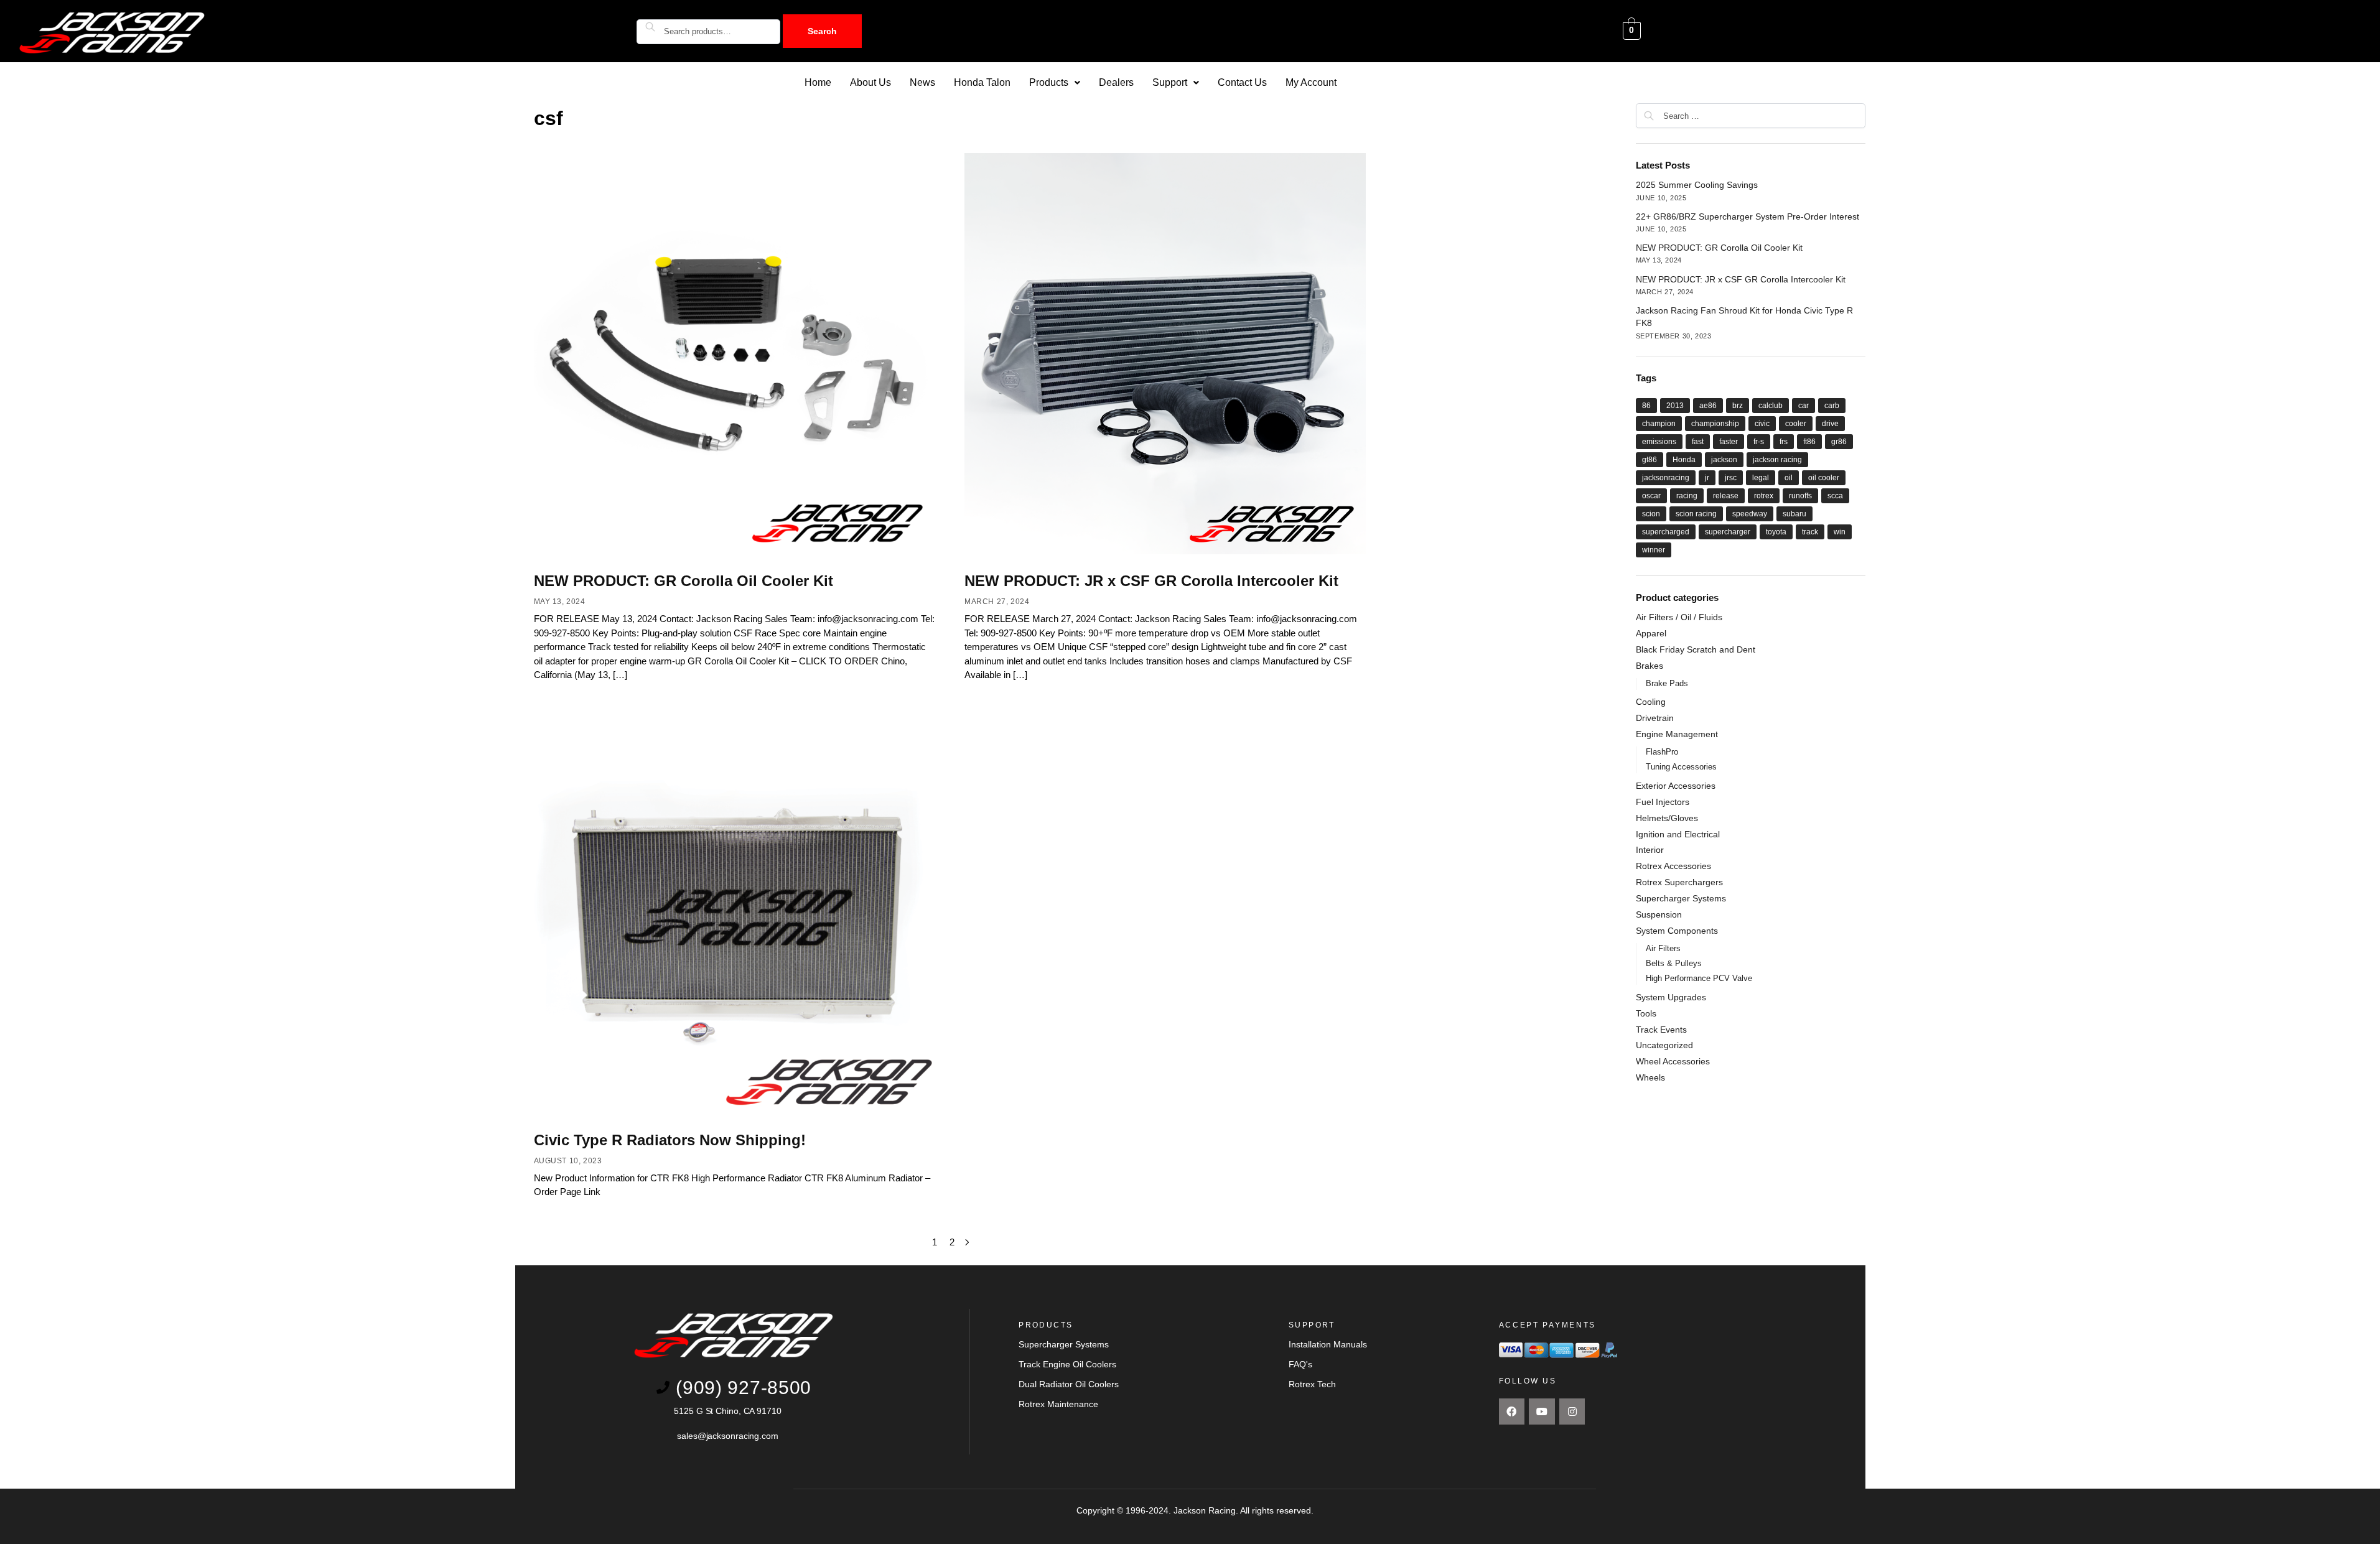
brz (1738, 406)
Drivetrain (1655, 718)
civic (1762, 424)
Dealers (1116, 82)
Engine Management (1677, 734)
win (1840, 532)
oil (1789, 478)
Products (1049, 82)
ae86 (1708, 406)
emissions (1659, 442)
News (922, 82)
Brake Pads (1667, 683)
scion (1651, 514)
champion (1659, 424)
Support (1170, 82)
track (1810, 532)
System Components (1677, 931)
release (1726, 496)
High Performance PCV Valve (1699, 978)
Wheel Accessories (1673, 1061)
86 (1646, 406)
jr (1707, 478)
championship (1715, 424)
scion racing (1696, 514)
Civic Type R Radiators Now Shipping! (670, 1140)
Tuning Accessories (1681, 767)
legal (1761, 478)
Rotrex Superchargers (1679, 882)
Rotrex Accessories (1673, 866)
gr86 (1839, 442)
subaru (1794, 514)
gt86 (1650, 460)
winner (1654, 550)
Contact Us (1242, 82)
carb (1832, 406)
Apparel (1651, 633)
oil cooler (1824, 478)
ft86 (1809, 442)
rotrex (1764, 496)
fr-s (1759, 442)
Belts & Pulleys (1674, 963)
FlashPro (1662, 752)
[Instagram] (1572, 1411)
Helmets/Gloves (1667, 818)
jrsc (1731, 478)
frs (1784, 442)
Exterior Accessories (1676, 786)
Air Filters (1663, 948)
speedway (1750, 514)
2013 (1675, 406)
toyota (1776, 532)
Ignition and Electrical (1678, 834)
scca (1835, 496)
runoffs (1800, 496)
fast (1698, 442)
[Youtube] (1542, 1411)
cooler (1796, 424)
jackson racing (1777, 460)
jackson (1724, 460)
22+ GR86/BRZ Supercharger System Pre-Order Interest (1748, 216)
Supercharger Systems (1681, 898)
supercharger (1728, 532)
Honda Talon (982, 82)
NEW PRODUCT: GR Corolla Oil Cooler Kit (684, 581)
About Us (870, 82)
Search (822, 31)
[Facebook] (1512, 1411)
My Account (1311, 82)
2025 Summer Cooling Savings (1697, 185)
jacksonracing (1666, 478)
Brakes (1650, 666)
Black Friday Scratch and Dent (1696, 649)
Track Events (1661, 1030)
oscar (1651, 496)
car (1804, 406)
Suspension (1659, 914)
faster (1729, 442)
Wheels (1650, 1077)
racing (1687, 496)
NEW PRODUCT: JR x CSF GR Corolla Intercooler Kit (1151, 581)
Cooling (1651, 702)
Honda (1684, 460)
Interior (1650, 850)
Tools (1646, 1013)
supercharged (1666, 532)
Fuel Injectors (1663, 802)
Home (818, 82)
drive (1830, 424)
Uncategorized (1664, 1045)
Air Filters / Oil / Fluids (1679, 617)
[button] (1055, 83)
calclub (1771, 406)
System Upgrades (1671, 997)
